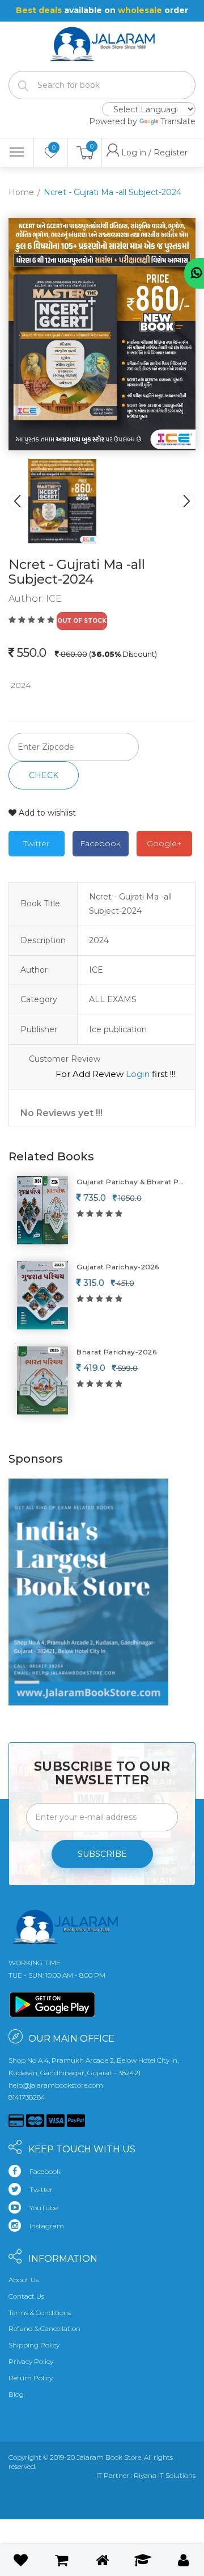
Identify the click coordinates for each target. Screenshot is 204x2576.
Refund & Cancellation (44, 2328)
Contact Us (26, 2296)
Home (21, 192)
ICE (54, 599)
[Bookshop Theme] (102, 37)
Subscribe (102, 1854)
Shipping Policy (34, 2345)
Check (44, 775)
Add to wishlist (46, 813)
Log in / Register (127, 153)
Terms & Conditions (40, 2313)
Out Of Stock (82, 621)
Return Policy (31, 2378)
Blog (16, 2394)
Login (138, 1074)
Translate (178, 121)
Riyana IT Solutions (165, 2475)
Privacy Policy (31, 2361)
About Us (24, 2280)
